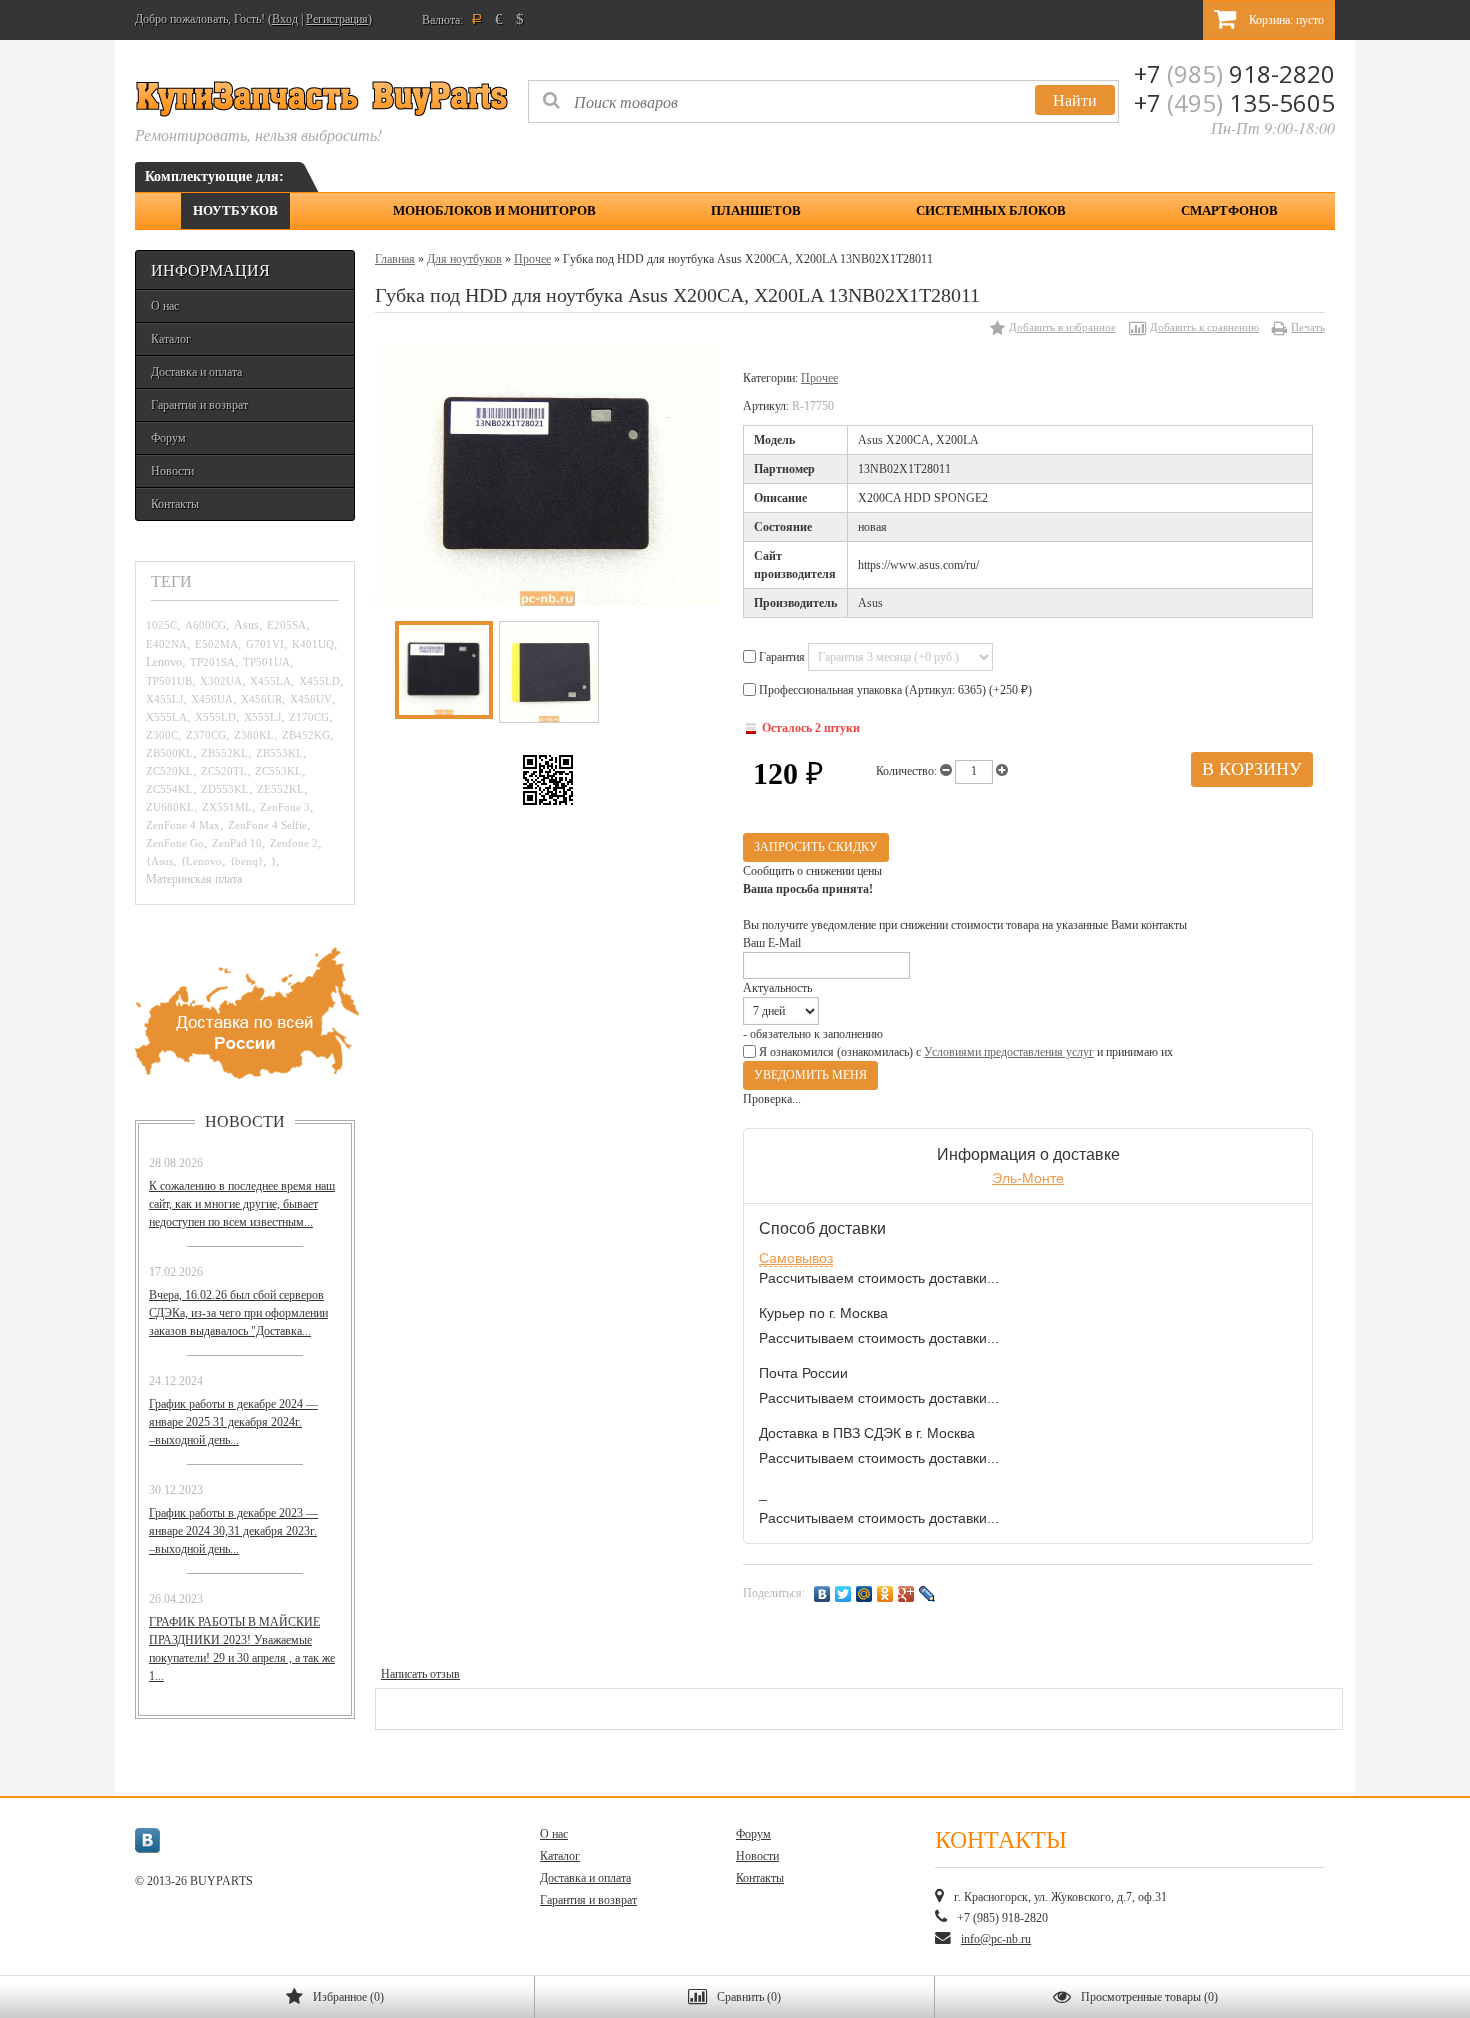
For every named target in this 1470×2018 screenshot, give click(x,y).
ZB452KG (306, 735)
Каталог (171, 339)
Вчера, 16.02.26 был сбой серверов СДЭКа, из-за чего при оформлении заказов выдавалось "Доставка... (238, 1313)
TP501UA (266, 662)
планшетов (756, 210)
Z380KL (254, 735)
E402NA (166, 644)
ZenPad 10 (237, 843)
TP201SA (212, 662)
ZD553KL (225, 789)
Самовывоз (796, 1258)
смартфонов (1229, 210)
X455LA (270, 681)
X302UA (221, 681)
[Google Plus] (906, 1594)
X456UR (261, 699)
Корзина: (1285, 20)
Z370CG (206, 735)
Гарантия (782, 657)
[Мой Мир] (864, 1594)
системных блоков (991, 210)
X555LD (215, 717)
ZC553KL (278, 771)
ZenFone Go (175, 843)
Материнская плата (194, 879)
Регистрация (337, 19)
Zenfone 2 (294, 843)
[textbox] (823, 101)
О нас (165, 306)
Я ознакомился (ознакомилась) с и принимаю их (964, 1052)
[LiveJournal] (927, 1594)
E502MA (216, 644)
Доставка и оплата (196, 372)
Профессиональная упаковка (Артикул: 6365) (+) (894, 690)
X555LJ (262, 717)
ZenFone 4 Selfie (267, 825)
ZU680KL (170, 807)
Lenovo (164, 662)
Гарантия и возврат (199, 405)
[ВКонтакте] (822, 1594)
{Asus (159, 861)
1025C (161, 625)
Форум (168, 438)
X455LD (319, 681)
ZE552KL (280, 789)
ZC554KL (169, 789)
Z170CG (309, 717)
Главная (395, 259)
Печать (1308, 327)
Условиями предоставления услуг (1009, 1052)
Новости (172, 471)
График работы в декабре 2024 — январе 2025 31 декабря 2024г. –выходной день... (233, 1422)
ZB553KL (279, 753)
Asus (246, 625)
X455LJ (164, 699)
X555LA (166, 717)
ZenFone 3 (285, 807)
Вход (285, 19)
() (348, 1997)
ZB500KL (169, 753)
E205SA (286, 625)
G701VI (265, 644)
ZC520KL (169, 771)
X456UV (311, 699)
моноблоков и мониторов (494, 210)
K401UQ (313, 644)
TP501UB (169, 681)
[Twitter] (843, 1594)
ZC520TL (224, 771)
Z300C (162, 735)
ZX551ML (227, 807)
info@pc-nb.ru (996, 1939)
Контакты (175, 504)
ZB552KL (224, 753)
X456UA (212, 699)
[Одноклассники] (885, 1594)
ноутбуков (235, 210)
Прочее (532, 259)
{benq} (246, 861)
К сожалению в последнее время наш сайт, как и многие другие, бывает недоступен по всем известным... (242, 1204)
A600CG (205, 625)
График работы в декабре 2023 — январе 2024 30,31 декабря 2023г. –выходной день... (233, 1531)
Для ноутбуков (464, 259)
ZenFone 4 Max (183, 825)
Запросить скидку (816, 847)
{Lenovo (201, 861)
